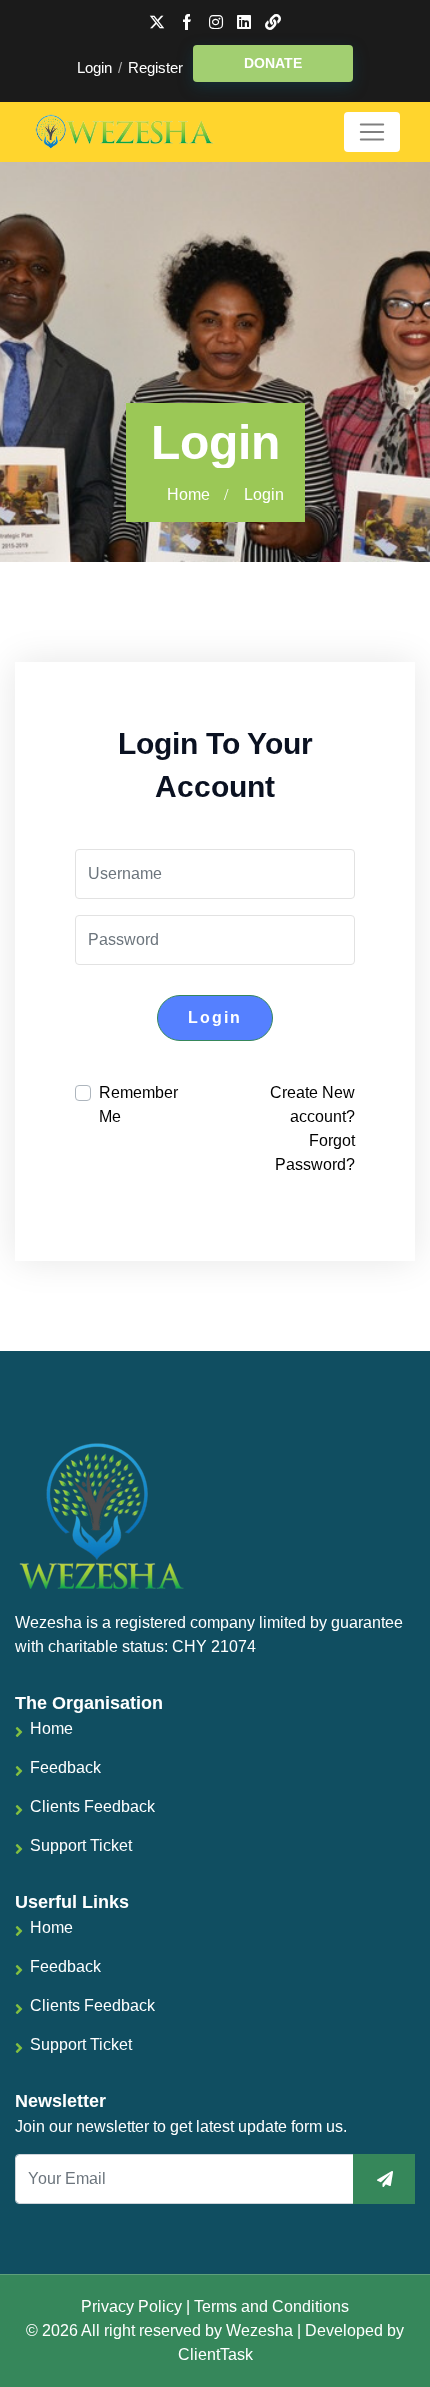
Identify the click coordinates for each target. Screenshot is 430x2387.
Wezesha (259, 2330)
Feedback (65, 1767)
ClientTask (215, 2354)
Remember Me (138, 1104)
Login (94, 67)
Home (188, 494)
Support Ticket (81, 1845)
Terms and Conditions (271, 2306)
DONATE (273, 63)
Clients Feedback (92, 1806)
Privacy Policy (131, 2306)
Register (155, 67)
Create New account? (312, 1104)
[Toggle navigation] (372, 132)
